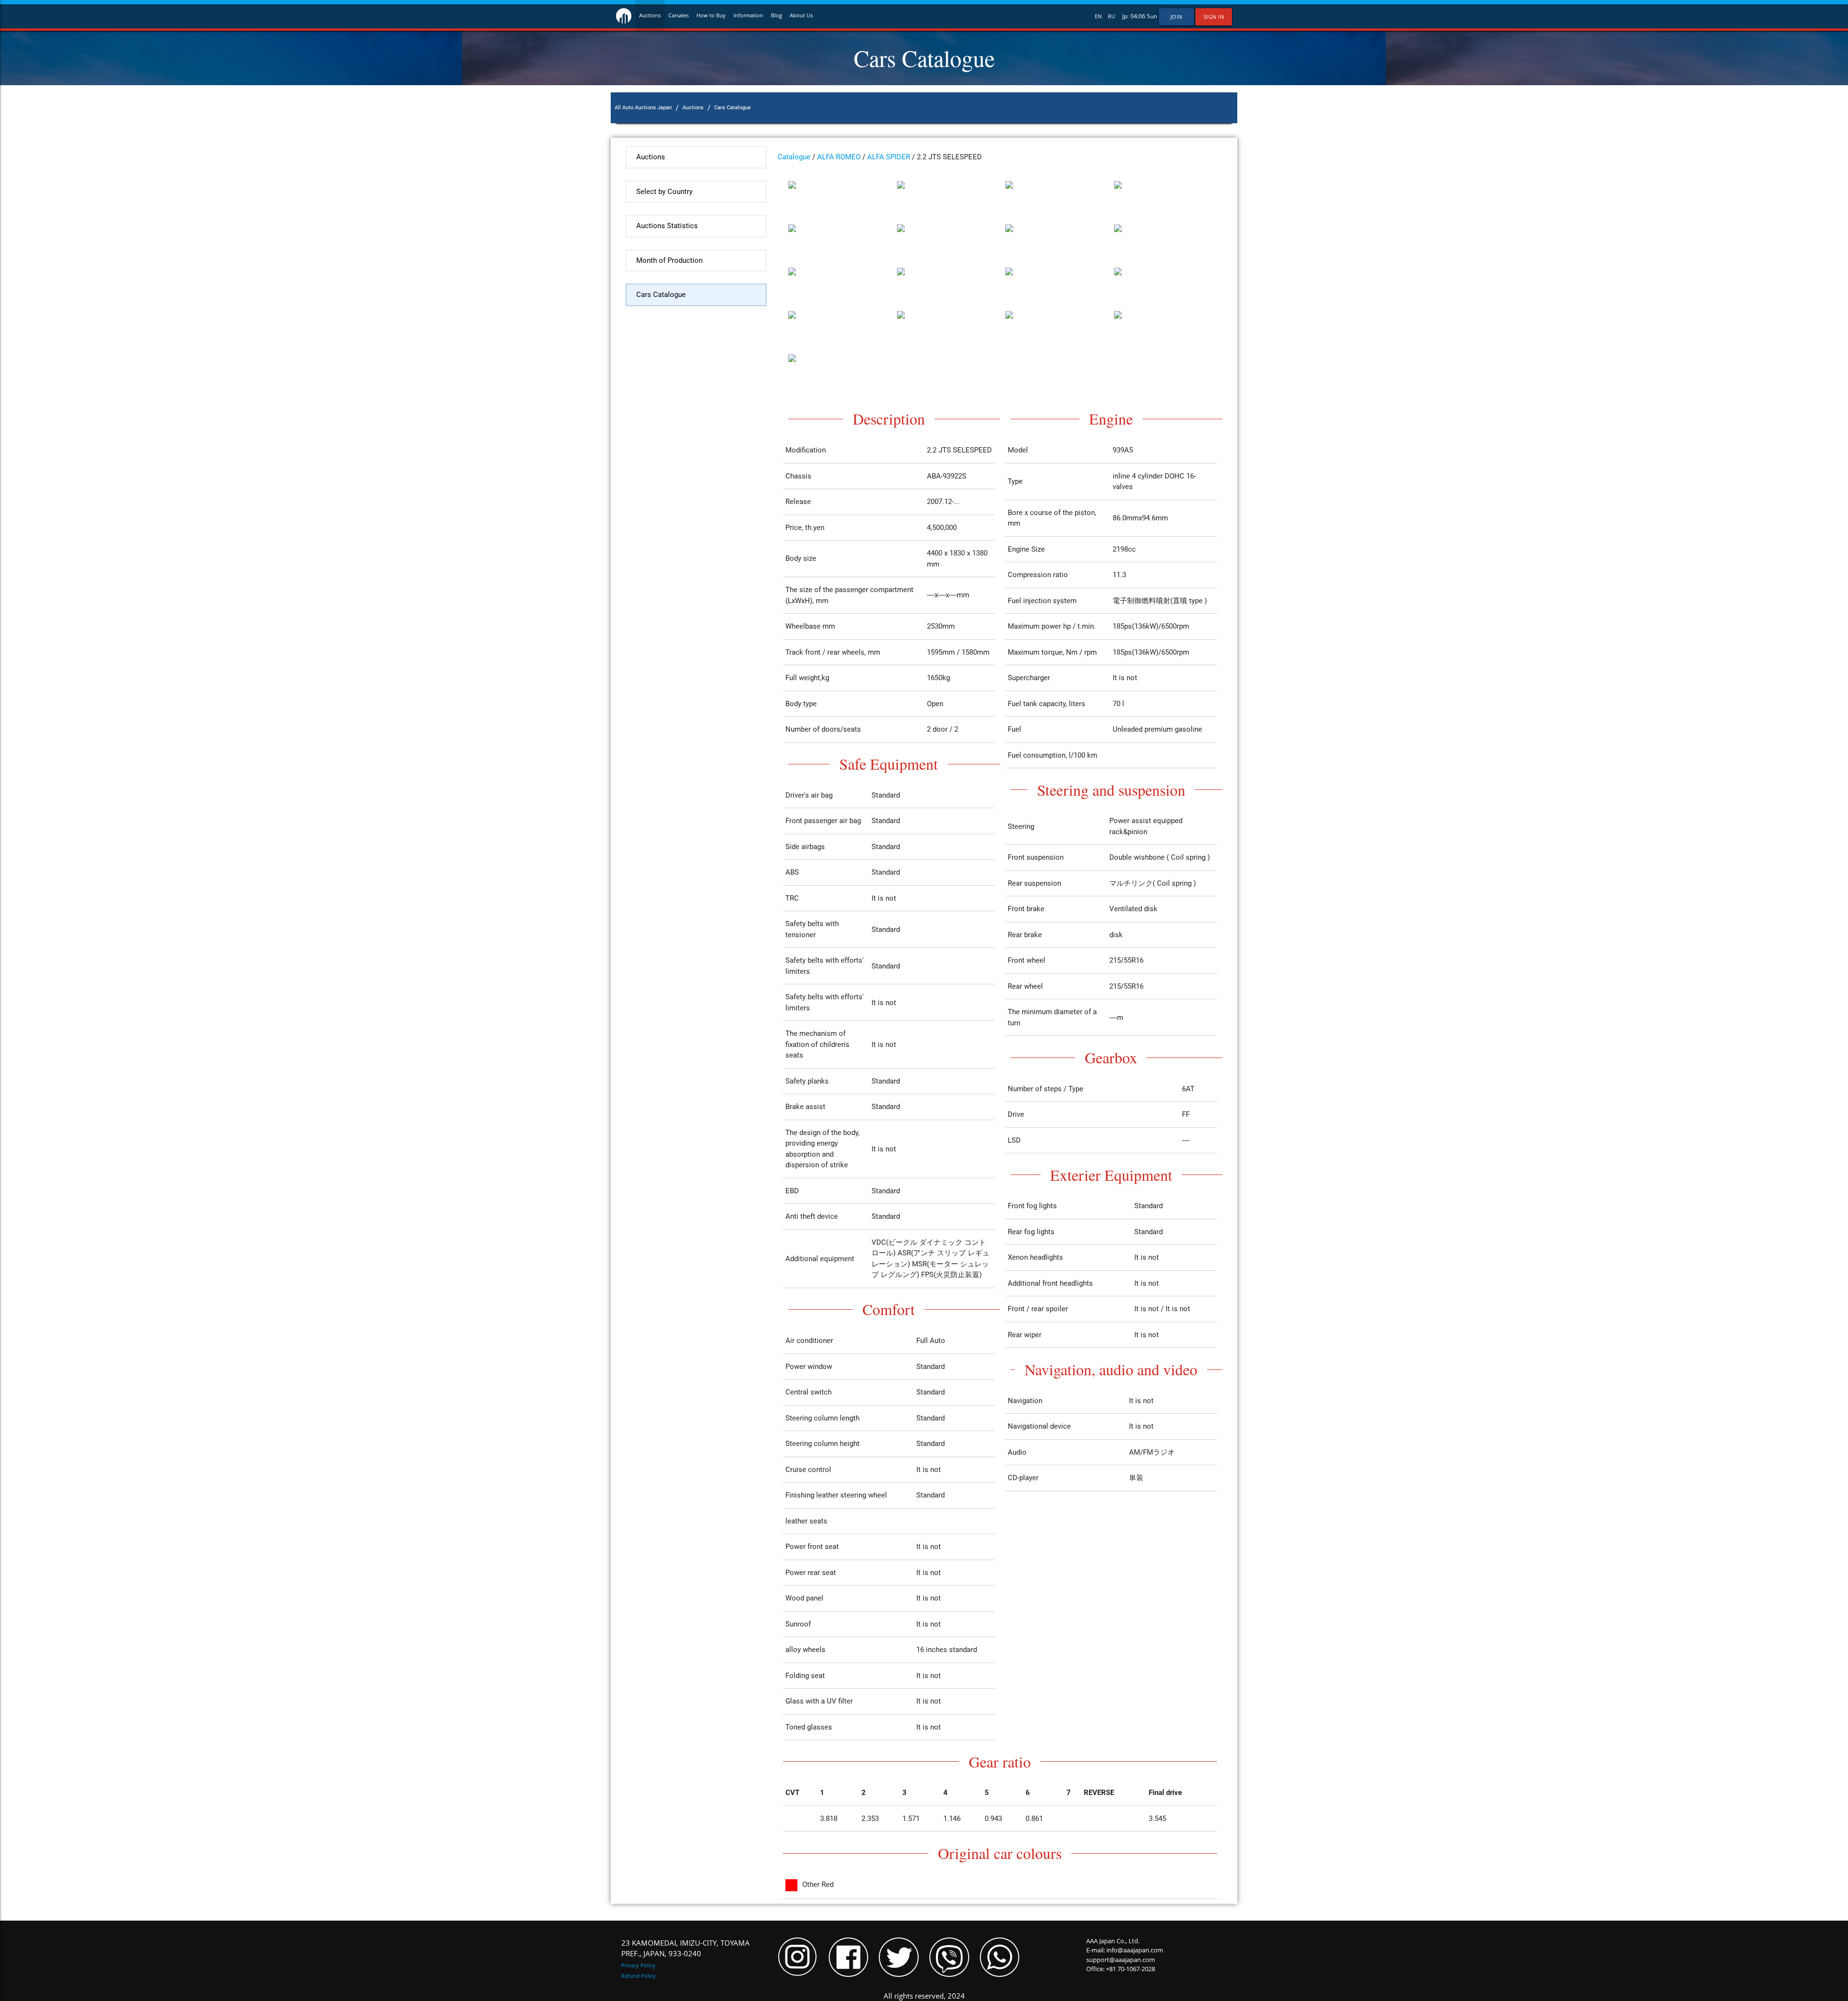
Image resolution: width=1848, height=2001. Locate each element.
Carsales (679, 15)
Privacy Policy (638, 1965)
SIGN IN (1214, 17)
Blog (776, 15)
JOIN (1176, 17)
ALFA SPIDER (889, 157)
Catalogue (794, 157)
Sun (1152, 16)
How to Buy (711, 15)
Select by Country (664, 192)
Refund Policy (639, 1976)
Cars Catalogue (661, 295)
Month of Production (669, 260)
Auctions (650, 15)
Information (748, 15)
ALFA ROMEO (839, 157)
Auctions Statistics (667, 226)
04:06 (1138, 16)
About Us (801, 15)
